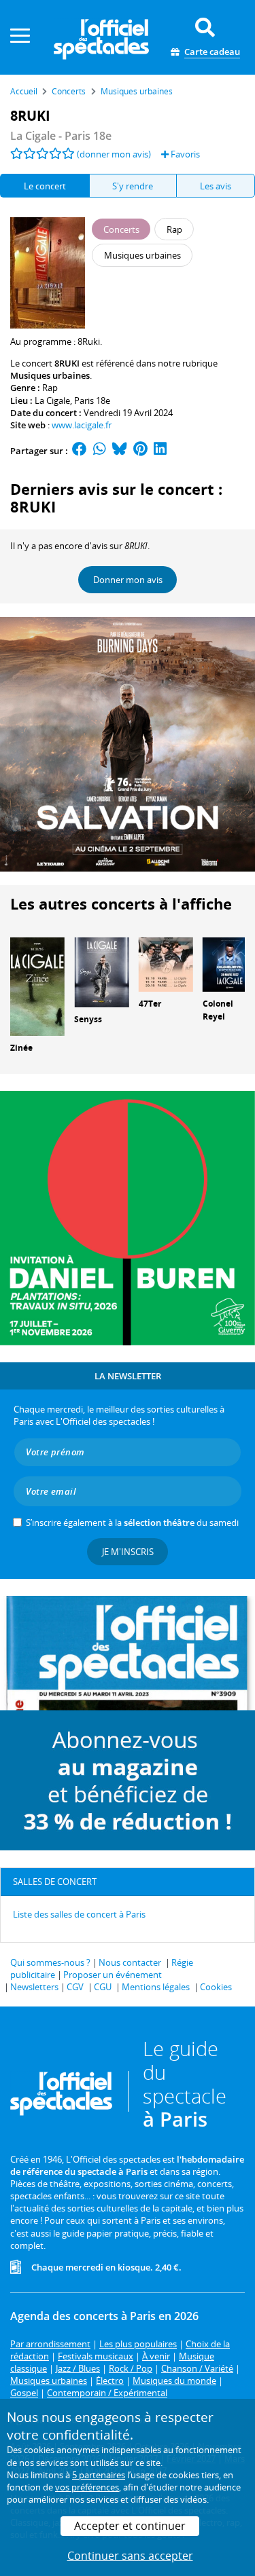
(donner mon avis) (114, 154)
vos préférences (87, 2487)
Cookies (216, 1987)
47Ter (150, 1004)
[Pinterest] (140, 451)
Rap (50, 388)
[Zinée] (37, 986)
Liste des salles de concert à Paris (79, 1914)
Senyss (88, 1019)
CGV (75, 1987)
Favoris (184, 154)
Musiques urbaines (50, 375)
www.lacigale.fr (82, 425)
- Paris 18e (61, 136)
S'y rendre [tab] (133, 186)
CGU (103, 1987)
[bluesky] (120, 451)
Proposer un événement (113, 1975)
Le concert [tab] (45, 186)
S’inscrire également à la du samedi (132, 1523)
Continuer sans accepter (130, 2556)
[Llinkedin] (160, 451)
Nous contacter (130, 1962)
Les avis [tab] (216, 186)
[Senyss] (101, 971)
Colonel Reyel (218, 1010)
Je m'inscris (128, 1552)
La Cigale (52, 400)
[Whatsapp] (100, 451)
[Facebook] (80, 451)
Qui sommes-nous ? (50, 1962)
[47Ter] (166, 963)
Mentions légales (156, 1987)
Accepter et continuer (130, 2526)
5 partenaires (99, 2475)
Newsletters (34, 1987)
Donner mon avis (128, 580)
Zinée (21, 1048)
